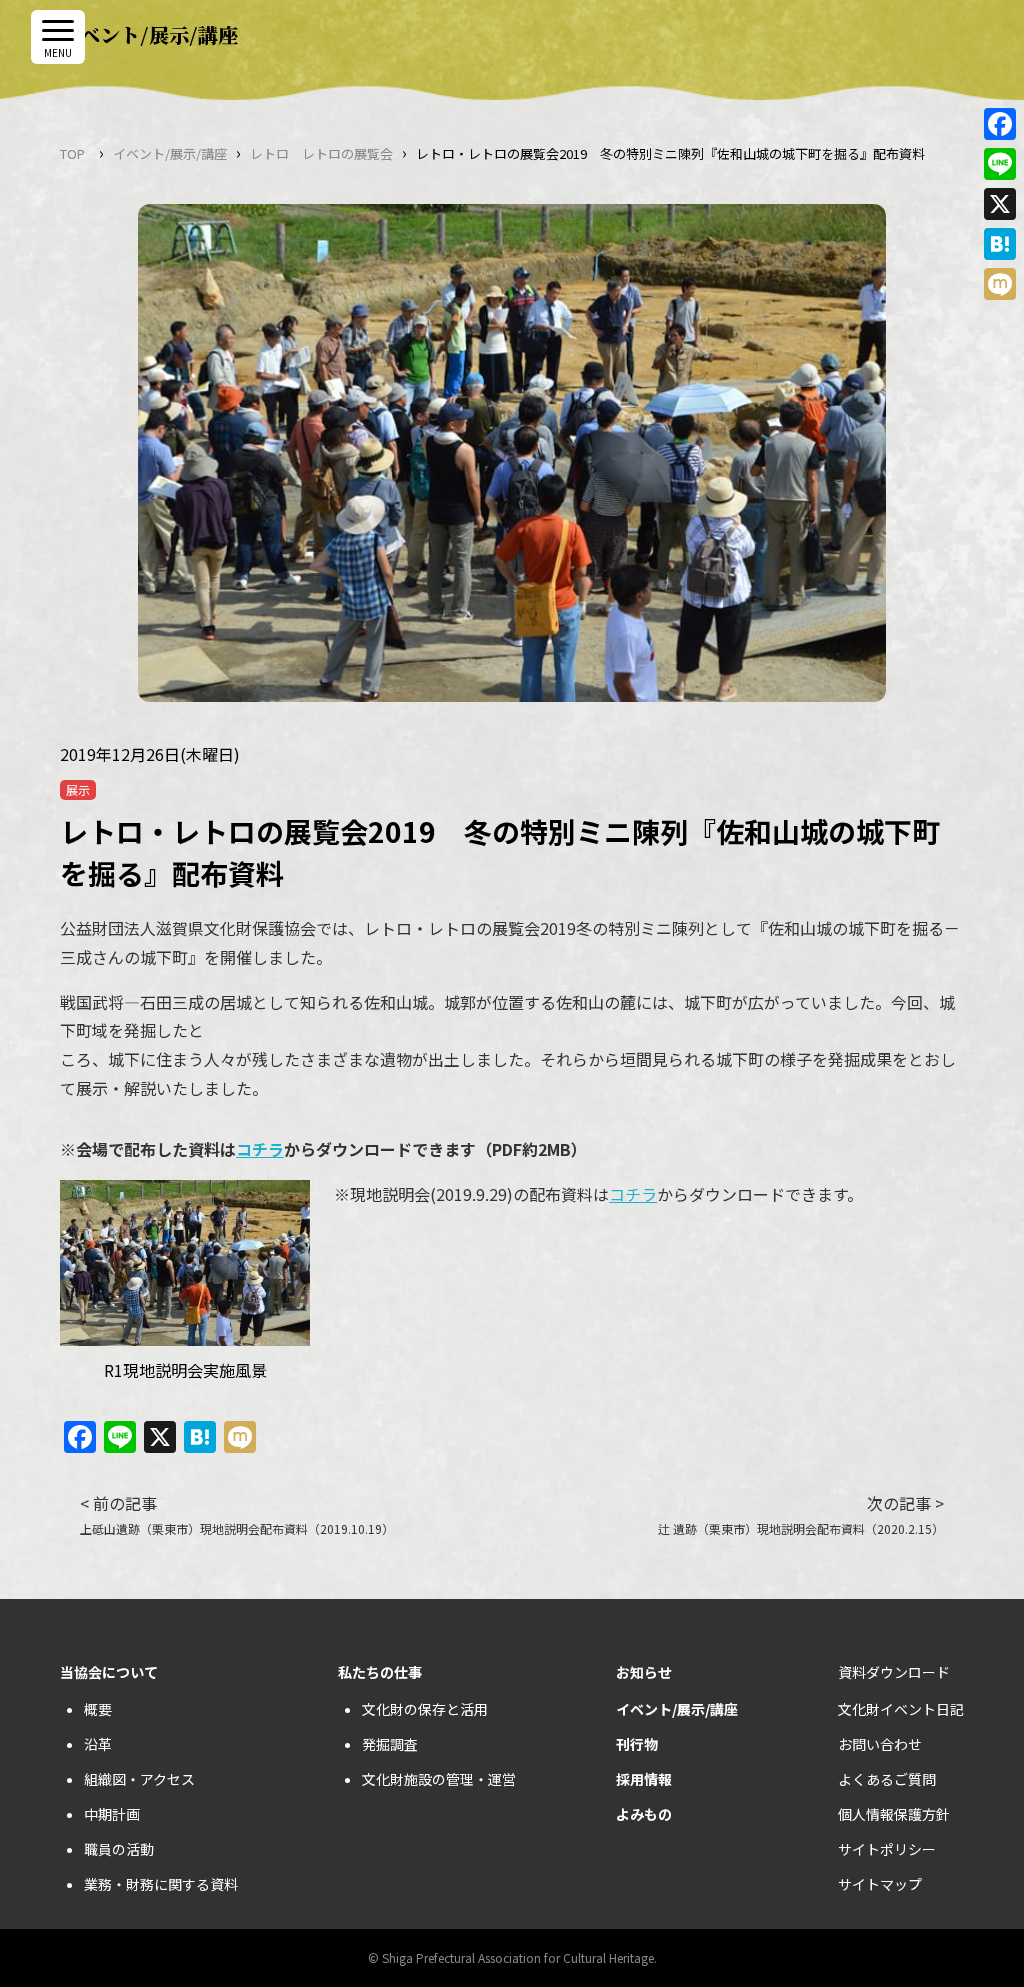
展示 (78, 789)
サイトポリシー (887, 1849)
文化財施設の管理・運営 (439, 1779)
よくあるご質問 (887, 1779)
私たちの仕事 (380, 1672)
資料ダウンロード (894, 1672)
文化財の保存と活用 (425, 1709)
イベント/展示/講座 (170, 153)
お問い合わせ (880, 1744)
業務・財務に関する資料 (161, 1884)
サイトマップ (880, 1884)
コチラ (260, 1149)
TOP (72, 153)
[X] (1000, 204)
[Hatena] (1000, 244)
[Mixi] (1000, 284)
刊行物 (637, 1744)
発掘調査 (390, 1744)
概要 (98, 1709)
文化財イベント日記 (901, 1709)
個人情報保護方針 (894, 1814)
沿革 (98, 1744)
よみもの (644, 1814)
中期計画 (112, 1814)
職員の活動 (119, 1849)
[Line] (1000, 164)
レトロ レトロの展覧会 (321, 153)
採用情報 (644, 1779)
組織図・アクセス (139, 1779)
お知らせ (644, 1672)
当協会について (109, 1672)
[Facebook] (1000, 124)
